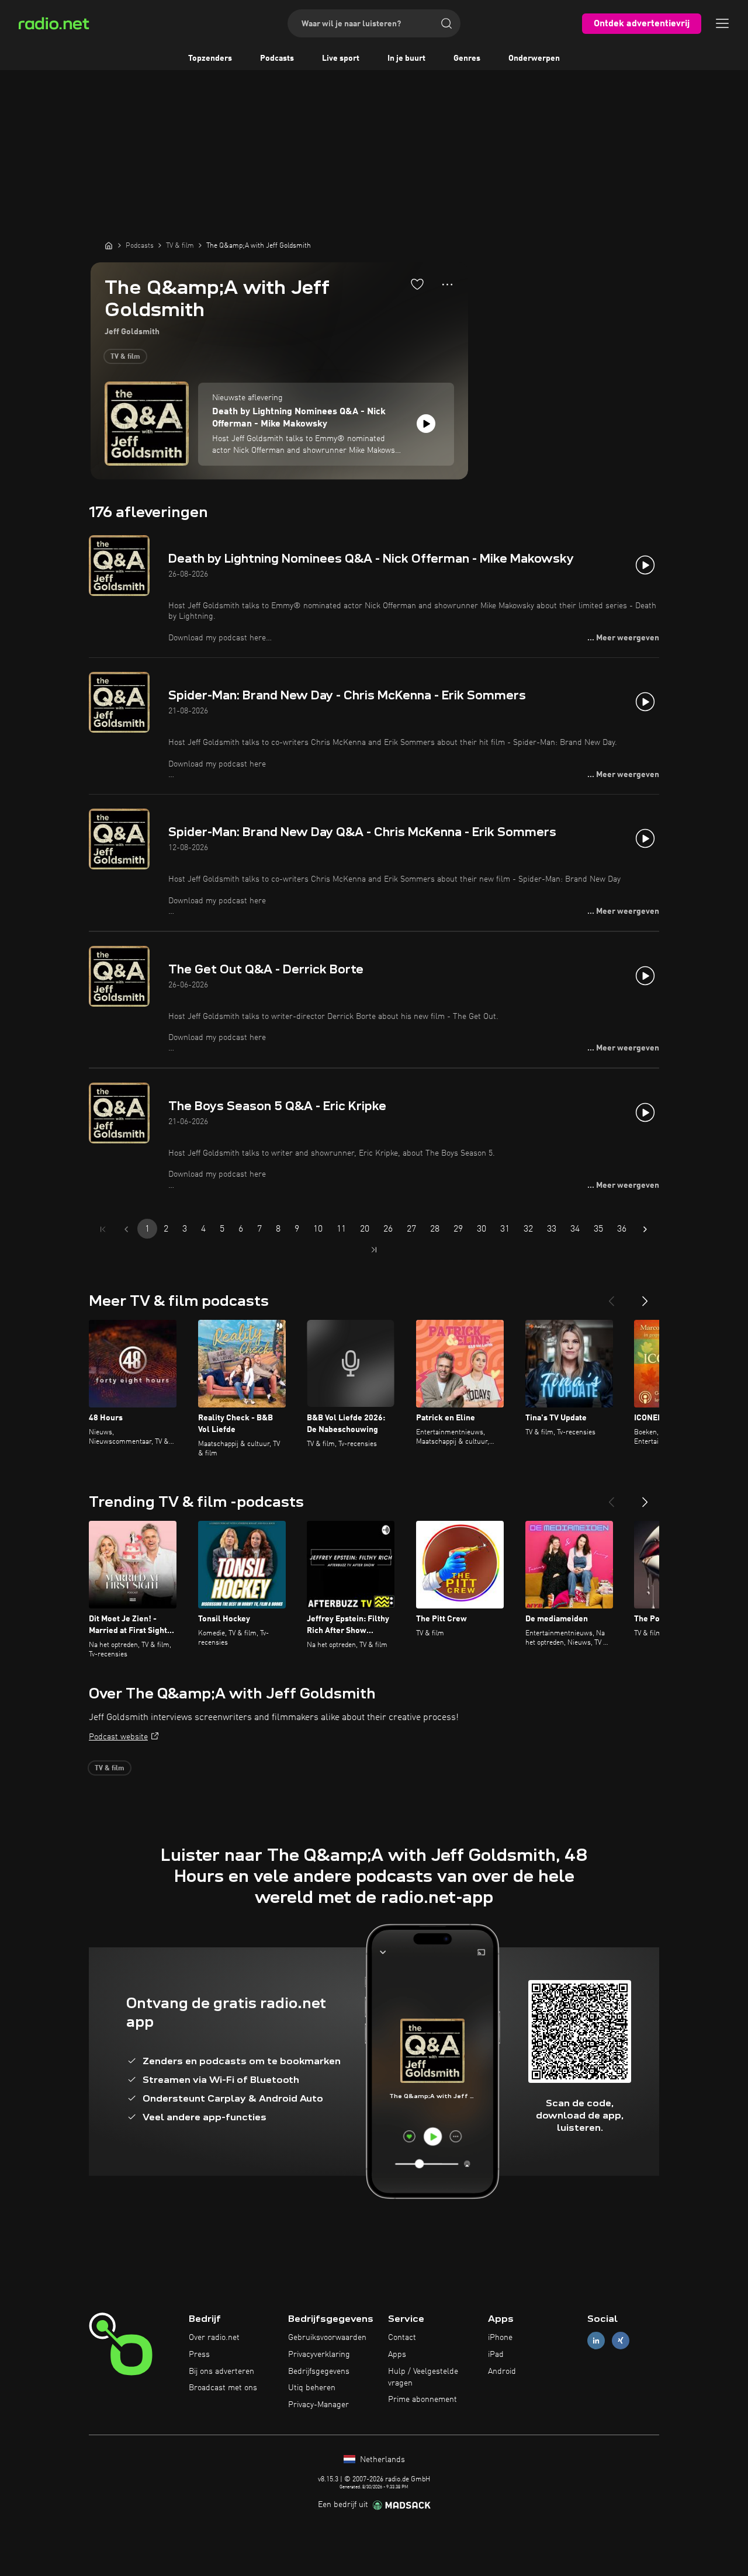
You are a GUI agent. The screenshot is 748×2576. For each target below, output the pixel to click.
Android (502, 2372)
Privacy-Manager (318, 2405)
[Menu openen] (722, 23)
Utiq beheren (312, 2388)
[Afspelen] (426, 424)
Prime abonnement (423, 2400)
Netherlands (381, 2460)
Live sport (341, 58)
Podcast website (118, 1737)
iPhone (500, 2338)
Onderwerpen (534, 58)
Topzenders (210, 58)
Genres (467, 58)
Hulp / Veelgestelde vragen (423, 2377)
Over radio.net (214, 2338)
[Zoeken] (446, 23)
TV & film (125, 357)
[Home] (109, 245)
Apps (397, 2355)
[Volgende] (645, 1296)
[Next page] (645, 1229)
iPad (496, 2355)
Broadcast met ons (223, 2388)
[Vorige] (611, 1296)
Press (199, 2355)
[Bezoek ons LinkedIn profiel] (596, 2341)
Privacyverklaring (319, 2355)
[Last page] (374, 1250)
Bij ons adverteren (221, 2372)
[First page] (103, 1229)
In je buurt (406, 58)
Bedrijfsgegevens (319, 2372)
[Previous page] (126, 1229)
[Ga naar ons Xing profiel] (621, 2341)
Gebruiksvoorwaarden (327, 2338)
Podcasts (277, 58)
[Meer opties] (447, 285)
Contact (402, 2338)
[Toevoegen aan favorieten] (417, 284)
